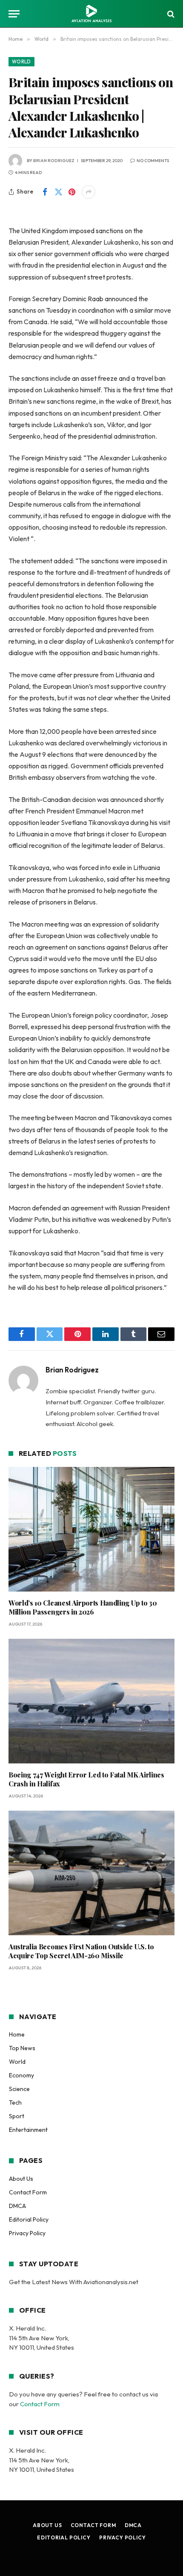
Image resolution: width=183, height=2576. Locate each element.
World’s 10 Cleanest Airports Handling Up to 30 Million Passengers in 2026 (83, 1608)
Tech (15, 2102)
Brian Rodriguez (54, 161)
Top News (22, 2048)
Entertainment (28, 2130)
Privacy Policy (27, 2233)
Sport (17, 2116)
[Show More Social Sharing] (89, 192)
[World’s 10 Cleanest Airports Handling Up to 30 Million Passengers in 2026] (91, 1529)
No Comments (153, 161)
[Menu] (14, 14)
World (21, 62)
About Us (21, 2179)
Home (17, 2034)
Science (19, 2089)
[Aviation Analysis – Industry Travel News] (91, 14)
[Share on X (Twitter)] (58, 192)
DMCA (17, 2206)
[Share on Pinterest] (72, 192)
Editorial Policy (29, 2219)
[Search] (170, 14)
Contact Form (28, 2192)
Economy (21, 2075)
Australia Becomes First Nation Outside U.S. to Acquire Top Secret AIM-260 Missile (81, 1951)
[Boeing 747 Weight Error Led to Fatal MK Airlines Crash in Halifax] (91, 1701)
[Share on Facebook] (45, 192)
